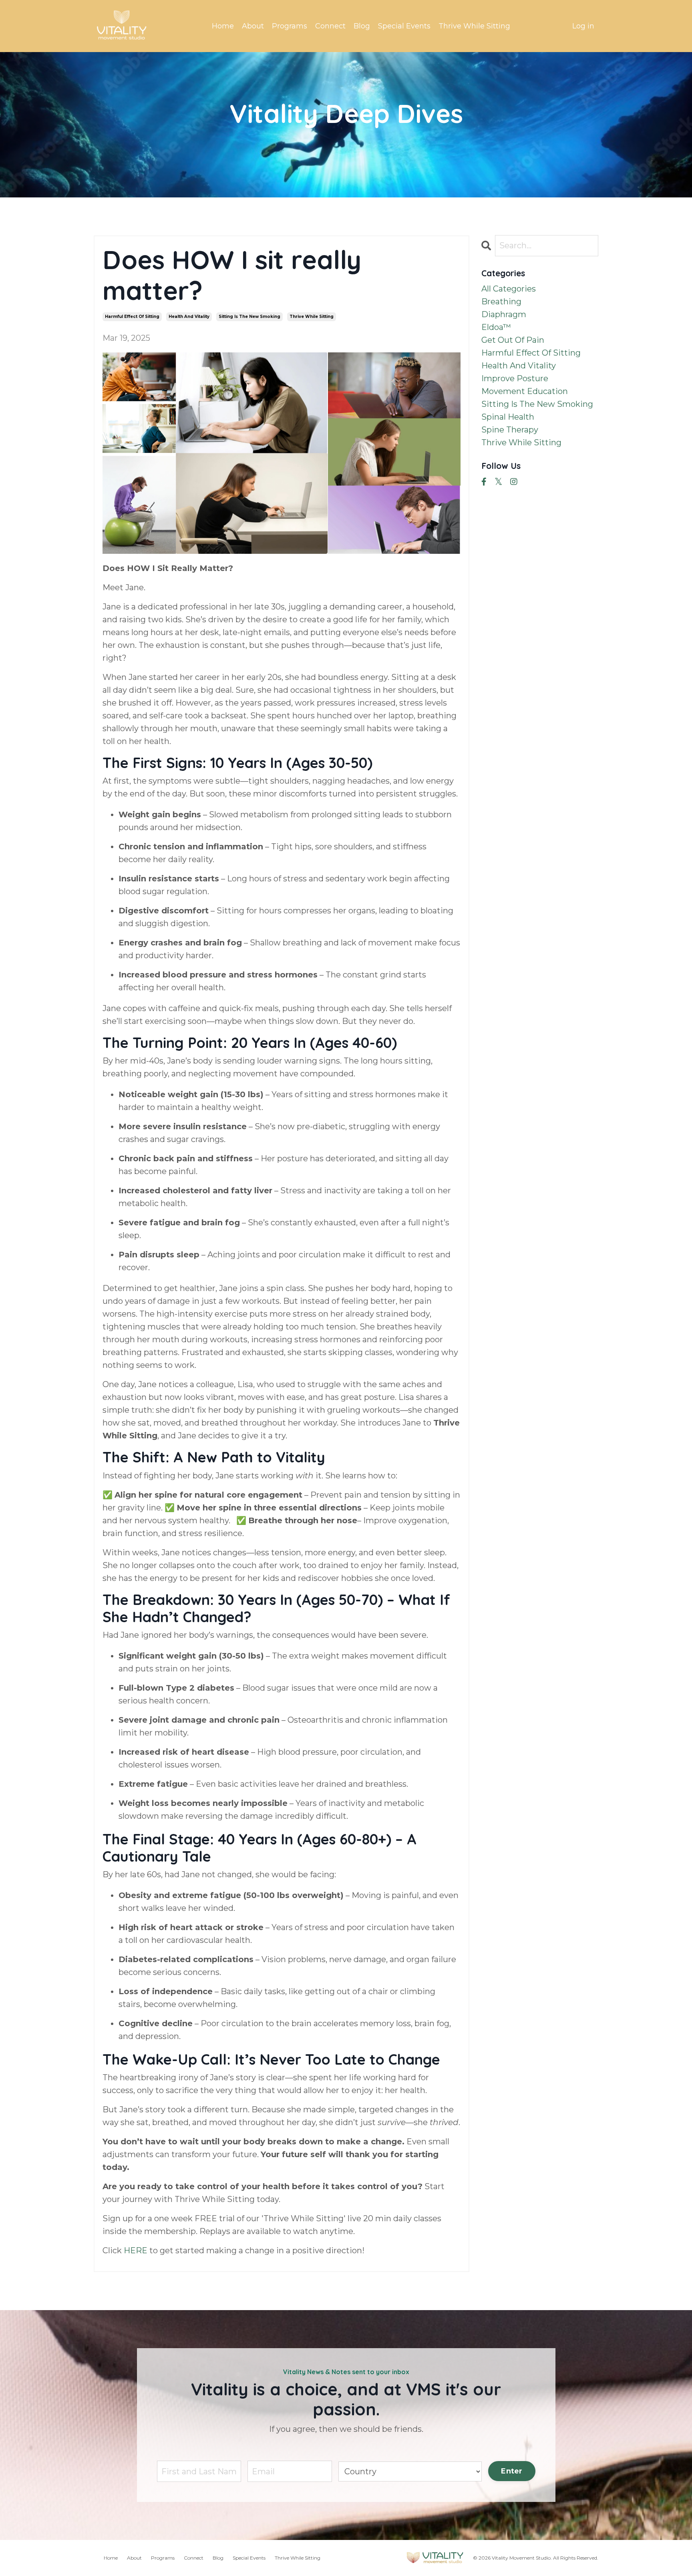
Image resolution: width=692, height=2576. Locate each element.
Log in (583, 26)
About (253, 26)
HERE (136, 2250)
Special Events (404, 26)
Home (223, 26)
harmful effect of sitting (132, 317)
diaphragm (504, 314)
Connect (330, 26)
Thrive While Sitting (474, 26)
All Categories (509, 289)
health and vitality (189, 317)
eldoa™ (496, 327)
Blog (362, 26)
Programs (290, 26)
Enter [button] (512, 2471)
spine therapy (510, 430)
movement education (525, 391)
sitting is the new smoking (249, 317)
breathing (501, 302)
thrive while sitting (312, 317)
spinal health (508, 417)
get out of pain (513, 340)
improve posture (515, 378)
